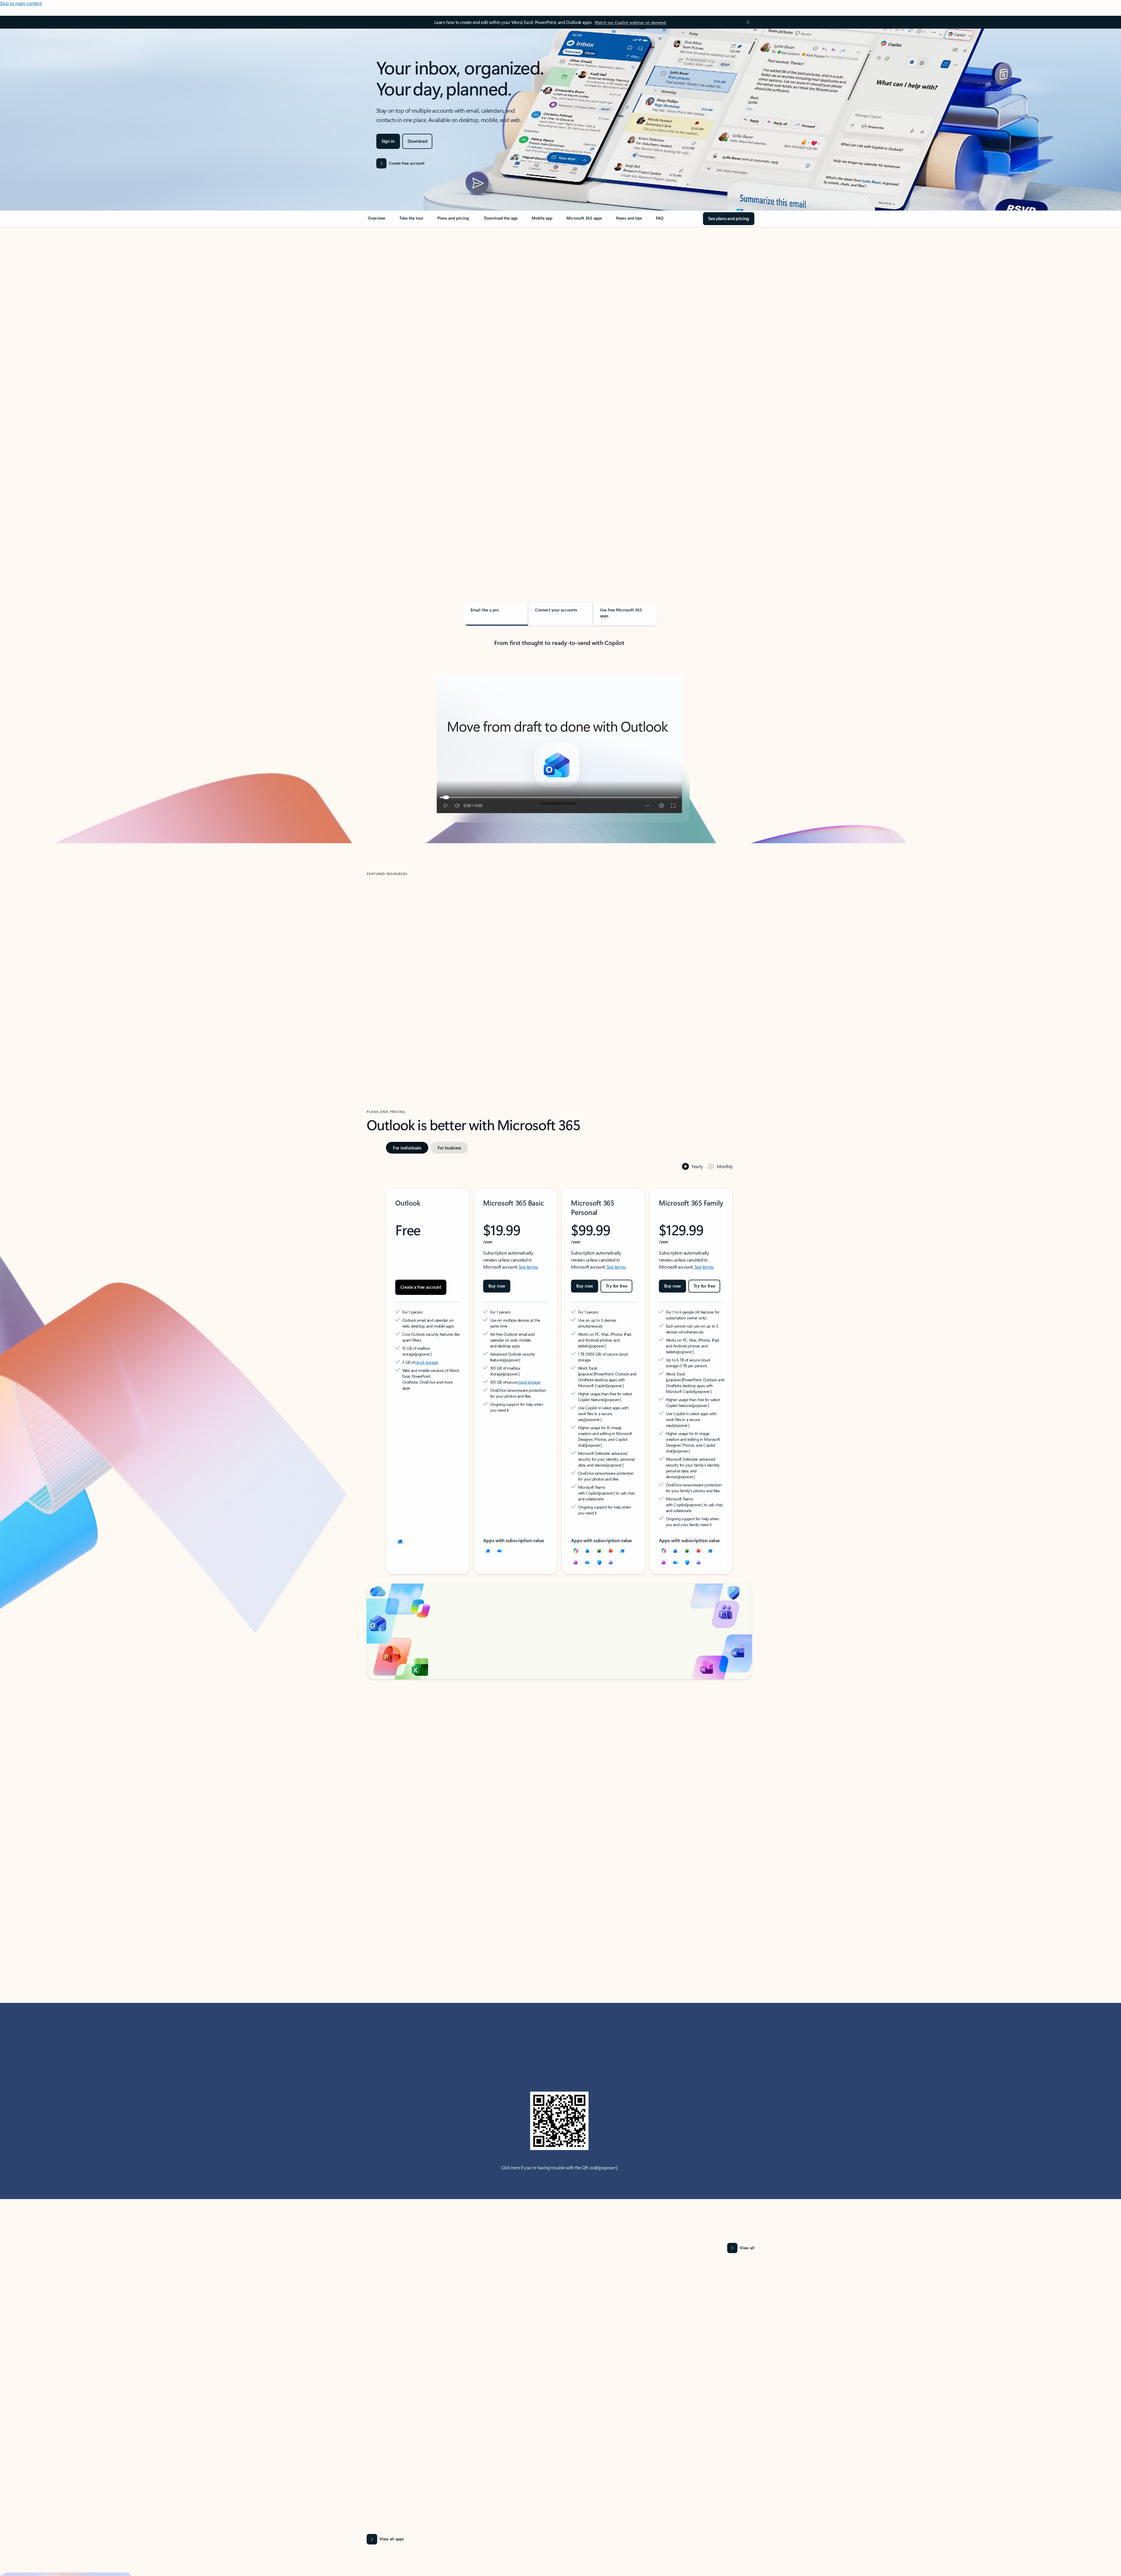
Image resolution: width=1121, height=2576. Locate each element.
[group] (429, 958)
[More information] (446, 1322)
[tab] (385, 289)
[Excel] (599, 1507)
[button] (391, 1009)
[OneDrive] (499, 1507)
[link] (377, 220)
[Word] (587, 1507)
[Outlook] (488, 1507)
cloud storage (427, 1330)
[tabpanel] (559, 396)
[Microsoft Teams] (611, 1519)
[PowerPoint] (611, 1507)
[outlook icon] (400, 1498)
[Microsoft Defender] (599, 1519)
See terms (528, 1240)
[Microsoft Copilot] (576, 1507)
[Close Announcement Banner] (746, 22)
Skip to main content (21, 3)
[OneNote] (576, 1519)
